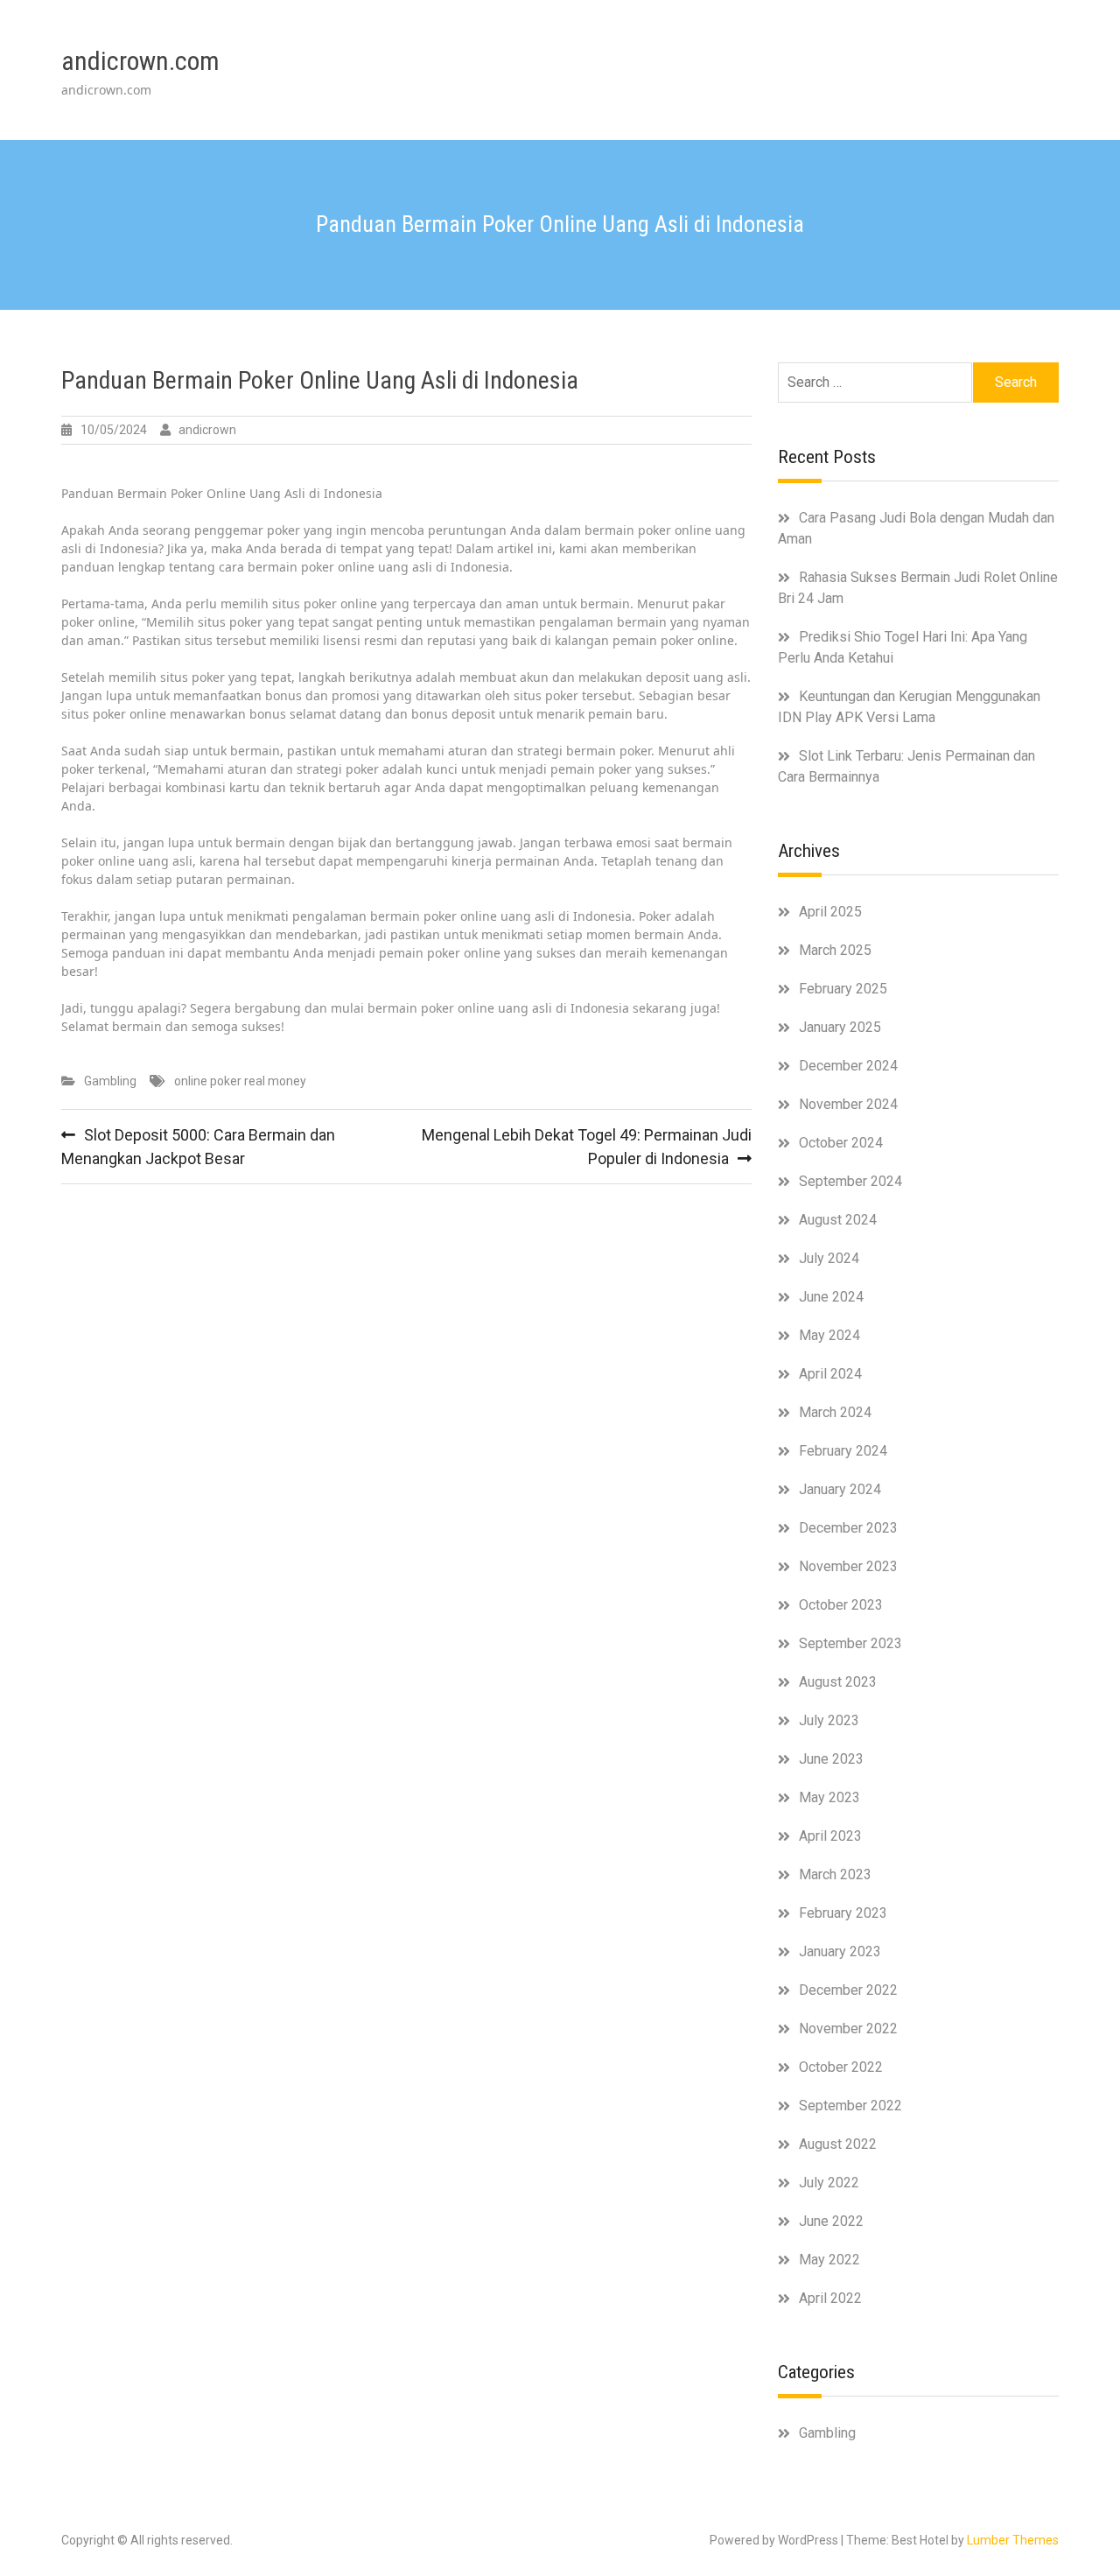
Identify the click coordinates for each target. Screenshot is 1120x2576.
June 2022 (831, 2221)
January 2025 (840, 1027)
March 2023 (835, 1874)
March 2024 (835, 1412)
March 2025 (835, 950)
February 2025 (843, 989)
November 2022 (848, 2029)
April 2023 (830, 1836)
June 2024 (831, 1297)
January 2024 (840, 1489)
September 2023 (850, 1643)
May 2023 (829, 1797)
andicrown (207, 430)
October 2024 (841, 1143)
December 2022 (848, 1990)
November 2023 (848, 1566)
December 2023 (848, 1528)
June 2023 (831, 1759)
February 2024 (843, 1451)
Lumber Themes (1013, 2540)
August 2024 (838, 1220)
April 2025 (830, 912)
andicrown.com (140, 61)
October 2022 (841, 2067)
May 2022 (829, 2260)
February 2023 (843, 1913)
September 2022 (850, 2106)
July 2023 (829, 1720)
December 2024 (848, 1066)
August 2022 (838, 2144)
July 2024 (829, 1258)
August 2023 (838, 1682)
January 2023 (840, 1951)
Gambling (110, 1081)
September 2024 (850, 1181)
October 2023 (841, 1605)
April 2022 (830, 2298)
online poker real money (240, 1081)
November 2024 (848, 1104)
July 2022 (829, 2183)
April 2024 (830, 1374)
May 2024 (829, 1335)
